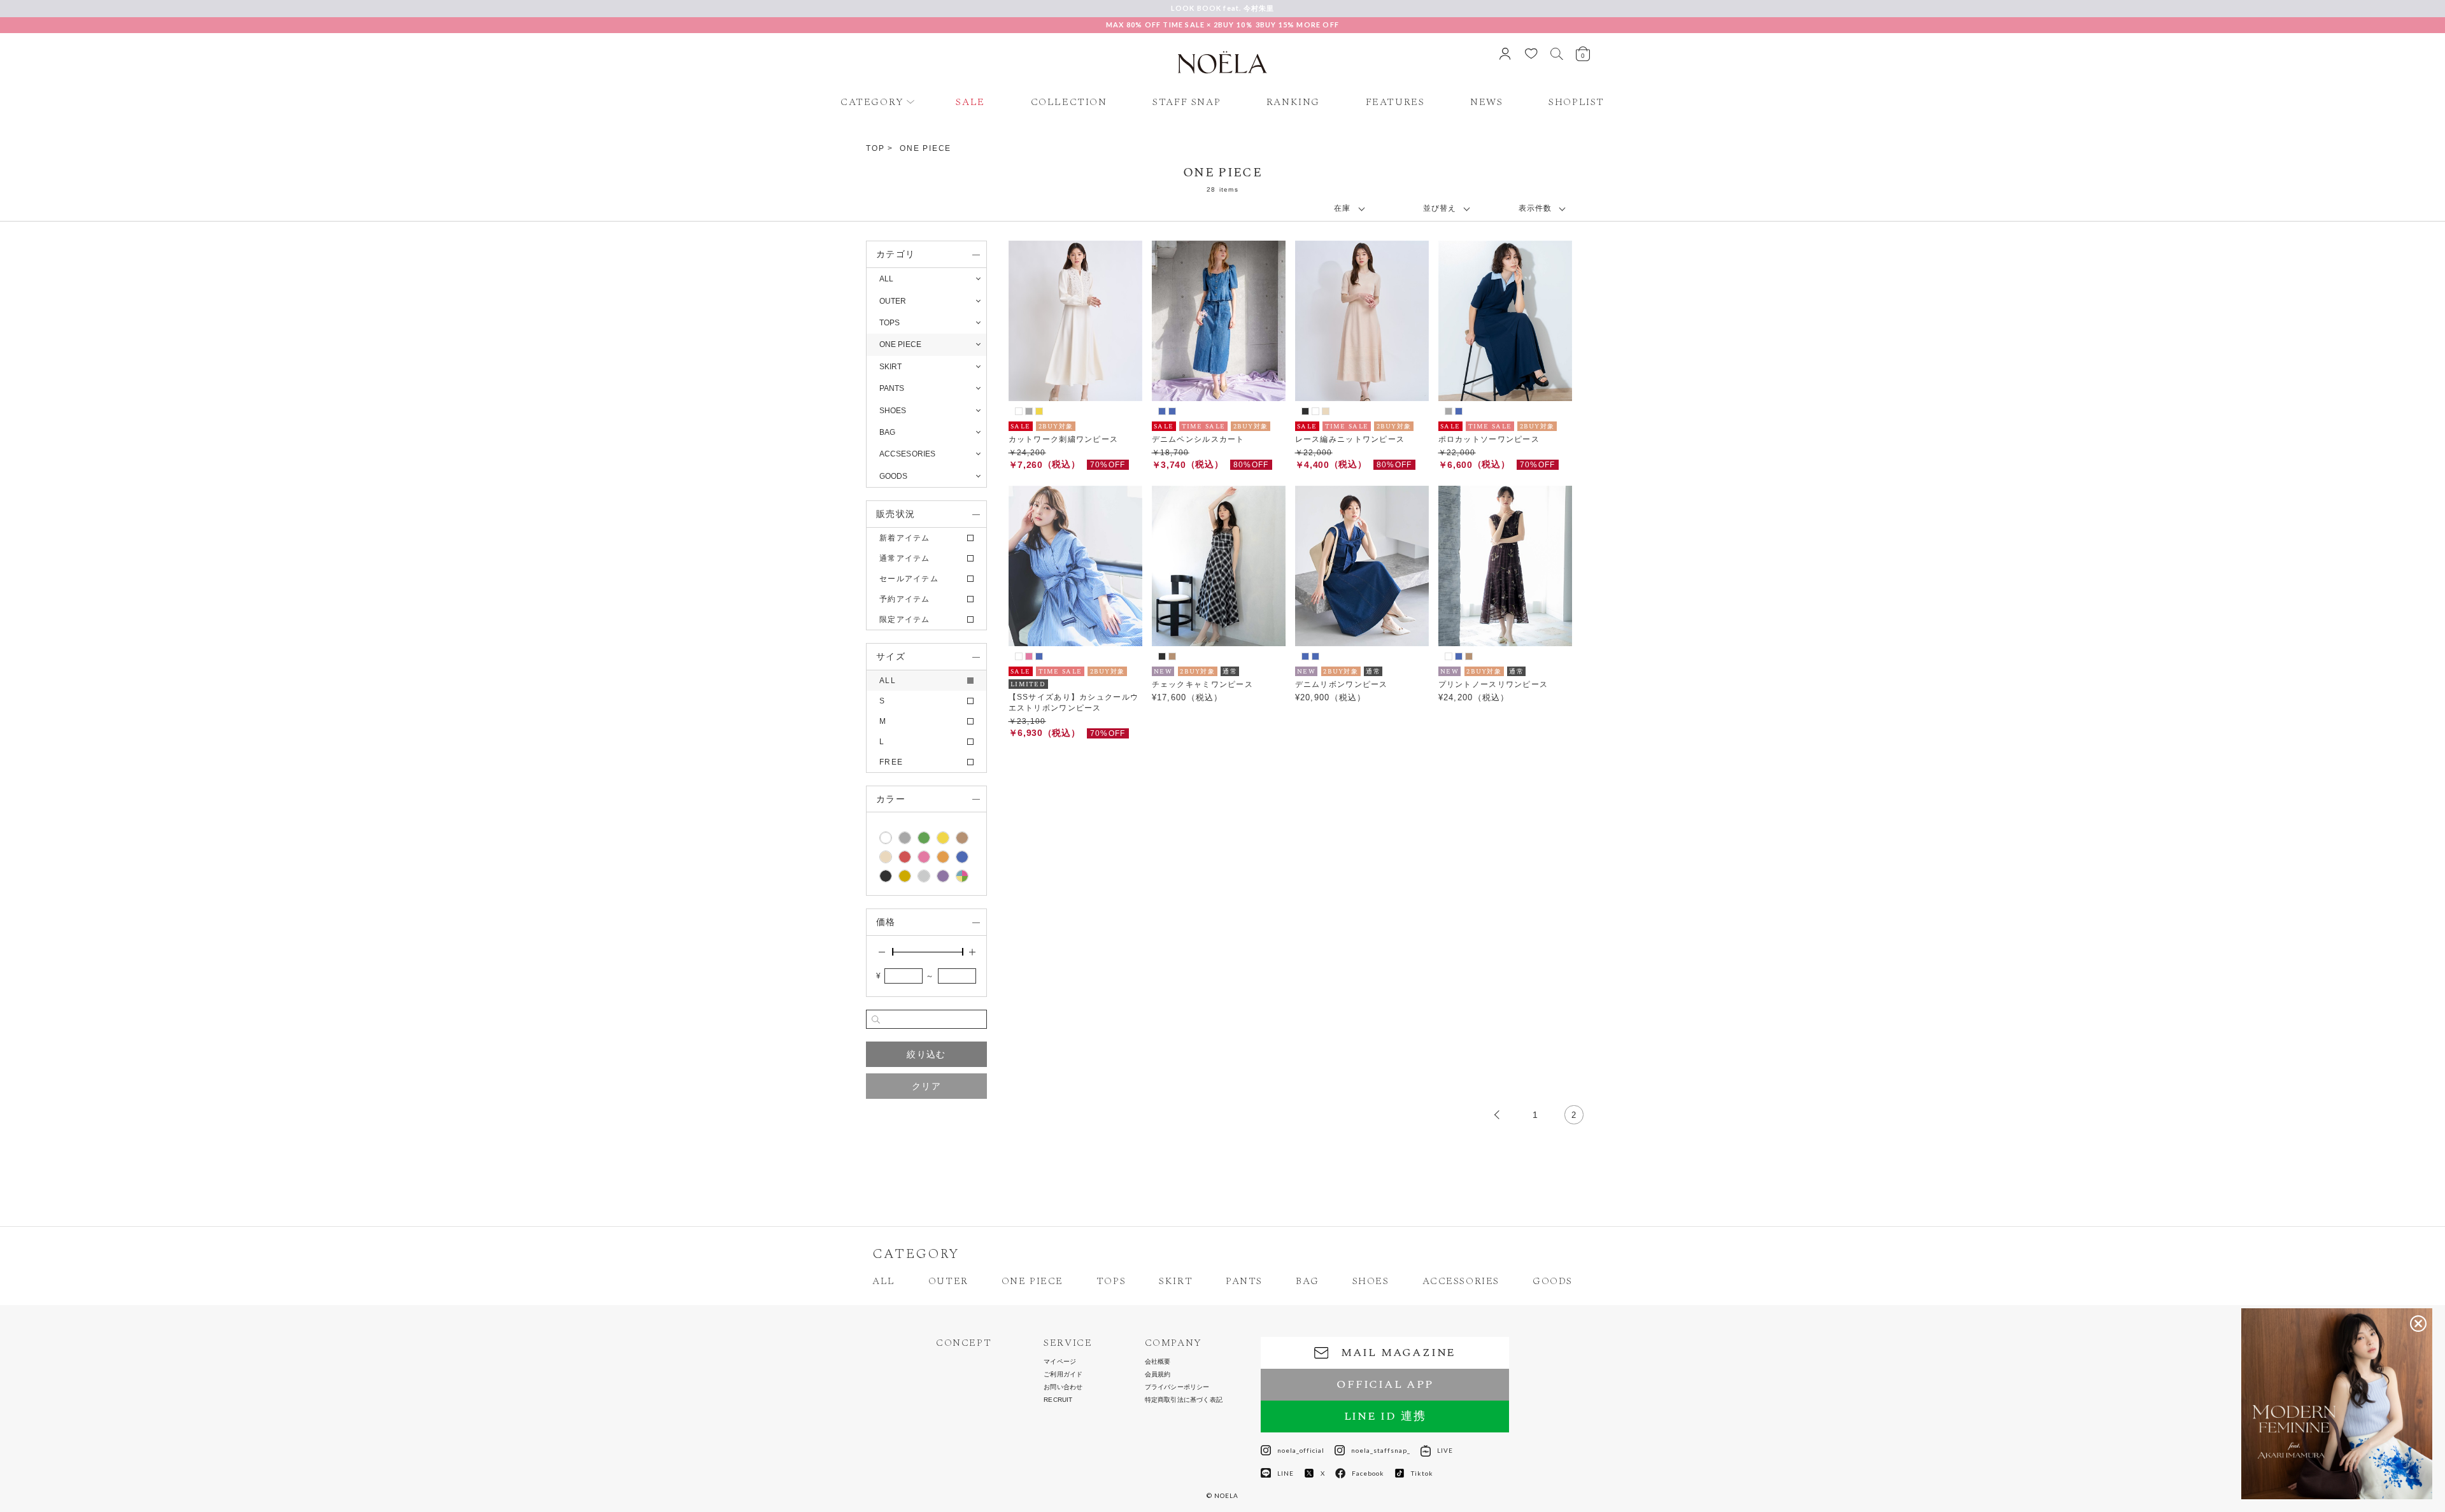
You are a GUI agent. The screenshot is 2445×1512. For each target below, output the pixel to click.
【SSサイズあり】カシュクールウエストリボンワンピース (1074, 703)
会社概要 (1158, 1362)
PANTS (1244, 1281)
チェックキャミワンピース (1203, 684)
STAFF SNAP (1187, 102)
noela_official (1301, 1450)
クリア (926, 1086)
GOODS (1553, 1281)
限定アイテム (905, 619)
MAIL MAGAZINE (1398, 1353)
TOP (875, 148)
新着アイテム (905, 538)
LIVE (1445, 1450)
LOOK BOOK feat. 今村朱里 (1223, 8)
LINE (1286, 1473)
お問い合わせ (1063, 1387)
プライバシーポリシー (1177, 1387)
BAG (1308, 1281)
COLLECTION (1069, 102)
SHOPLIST (1577, 102)
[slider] (893, 952)
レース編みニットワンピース (1350, 439)
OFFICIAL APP (1385, 1384)
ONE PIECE (925, 148)
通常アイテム (905, 558)
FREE (891, 762)
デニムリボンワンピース (1342, 684)
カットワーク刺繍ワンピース (1064, 439)
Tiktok (1422, 1473)
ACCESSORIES (1461, 1281)
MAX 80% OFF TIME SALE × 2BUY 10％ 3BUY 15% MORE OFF (1222, 25)
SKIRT (1176, 1281)
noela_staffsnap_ (1381, 1450)
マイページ (1060, 1362)
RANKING (1293, 102)
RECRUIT (1058, 1400)
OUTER (948, 1281)
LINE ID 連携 (1385, 1416)
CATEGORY (872, 102)
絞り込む (926, 1054)
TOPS (1111, 1281)
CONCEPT (964, 1343)
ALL (886, 279)
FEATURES (1395, 102)
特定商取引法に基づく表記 (1184, 1400)
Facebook (1368, 1473)
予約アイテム (905, 599)
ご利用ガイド (1063, 1374)
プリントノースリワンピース (1493, 684)
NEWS (1486, 102)
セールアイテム (909, 579)
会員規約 (1158, 1374)
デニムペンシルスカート (1198, 439)
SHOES (1371, 1281)
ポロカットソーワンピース (1489, 439)
